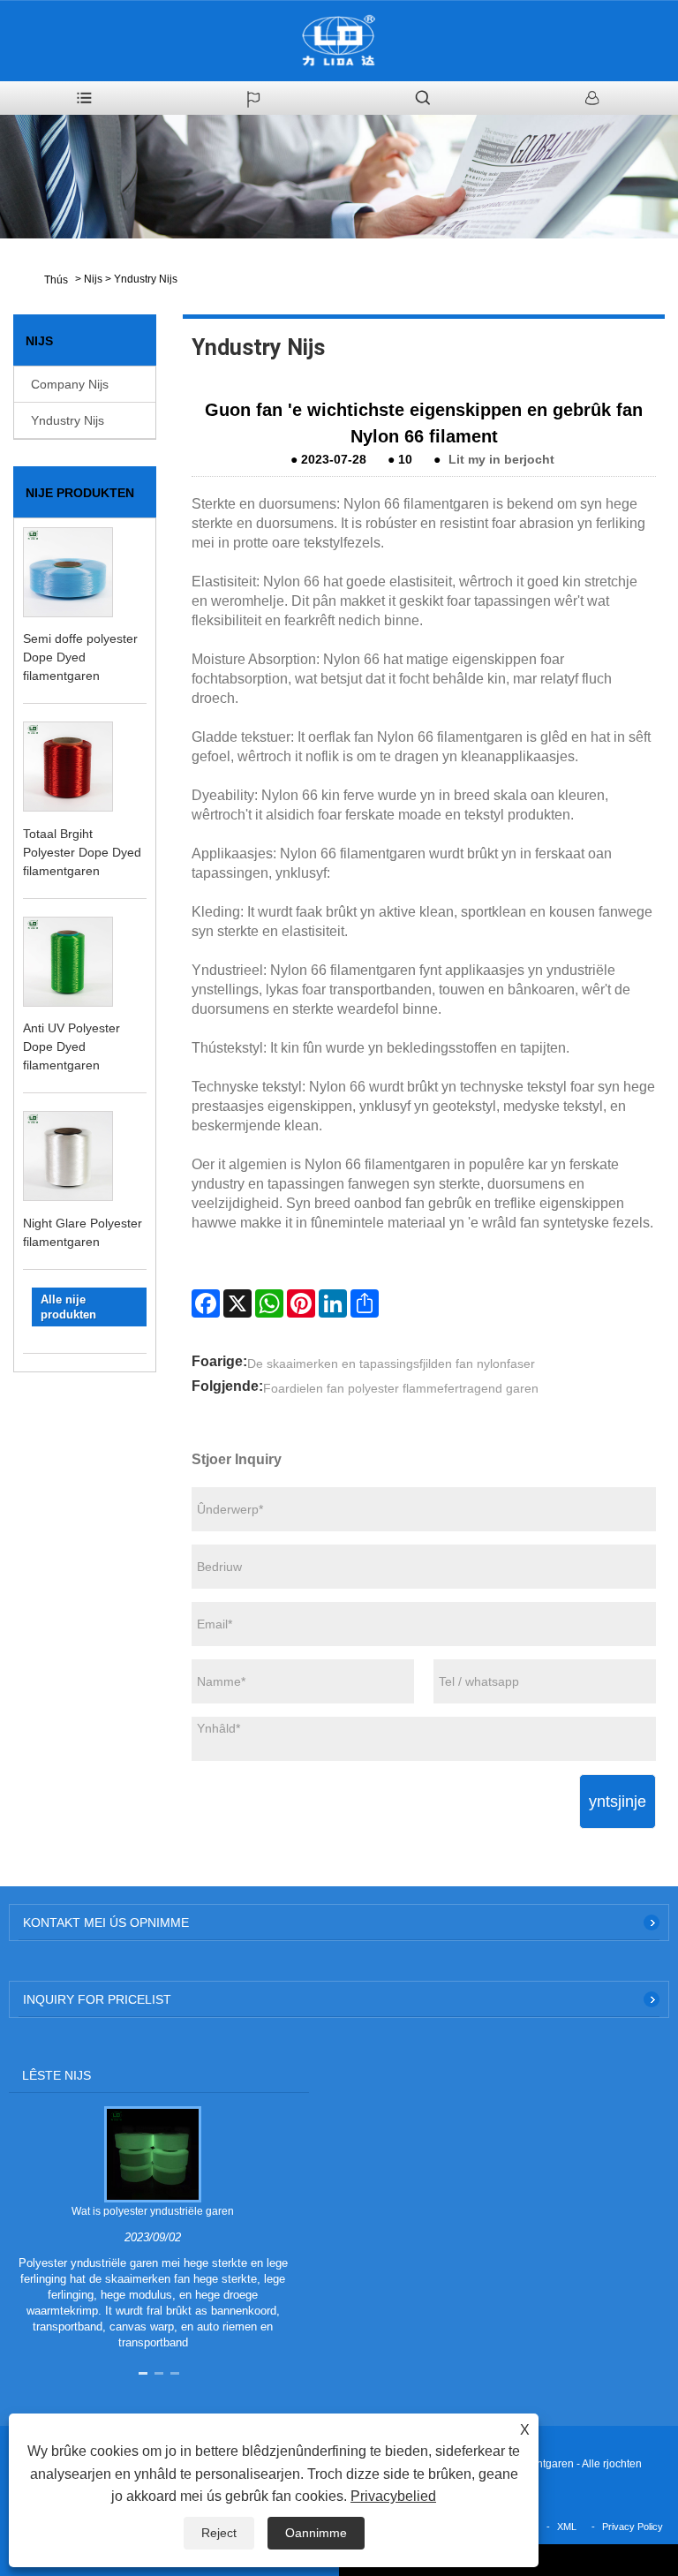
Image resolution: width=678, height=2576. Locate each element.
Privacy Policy (633, 2527)
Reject (219, 2533)
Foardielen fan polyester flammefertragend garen (401, 1388)
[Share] (365, 1303)
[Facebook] (206, 1303)
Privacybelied (393, 2496)
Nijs (93, 279)
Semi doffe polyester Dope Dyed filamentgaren (80, 657)
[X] (237, 1303)
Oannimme (316, 2533)
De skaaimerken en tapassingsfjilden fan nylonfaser (391, 1364)
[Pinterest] (301, 1303)
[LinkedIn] (333, 1303)
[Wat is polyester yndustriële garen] (152, 2154)
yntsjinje (618, 1802)
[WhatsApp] (269, 1303)
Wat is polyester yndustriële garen (153, 2211)
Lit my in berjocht (501, 459)
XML (567, 2527)
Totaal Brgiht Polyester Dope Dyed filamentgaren (82, 852)
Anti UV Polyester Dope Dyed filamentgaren (72, 1046)
